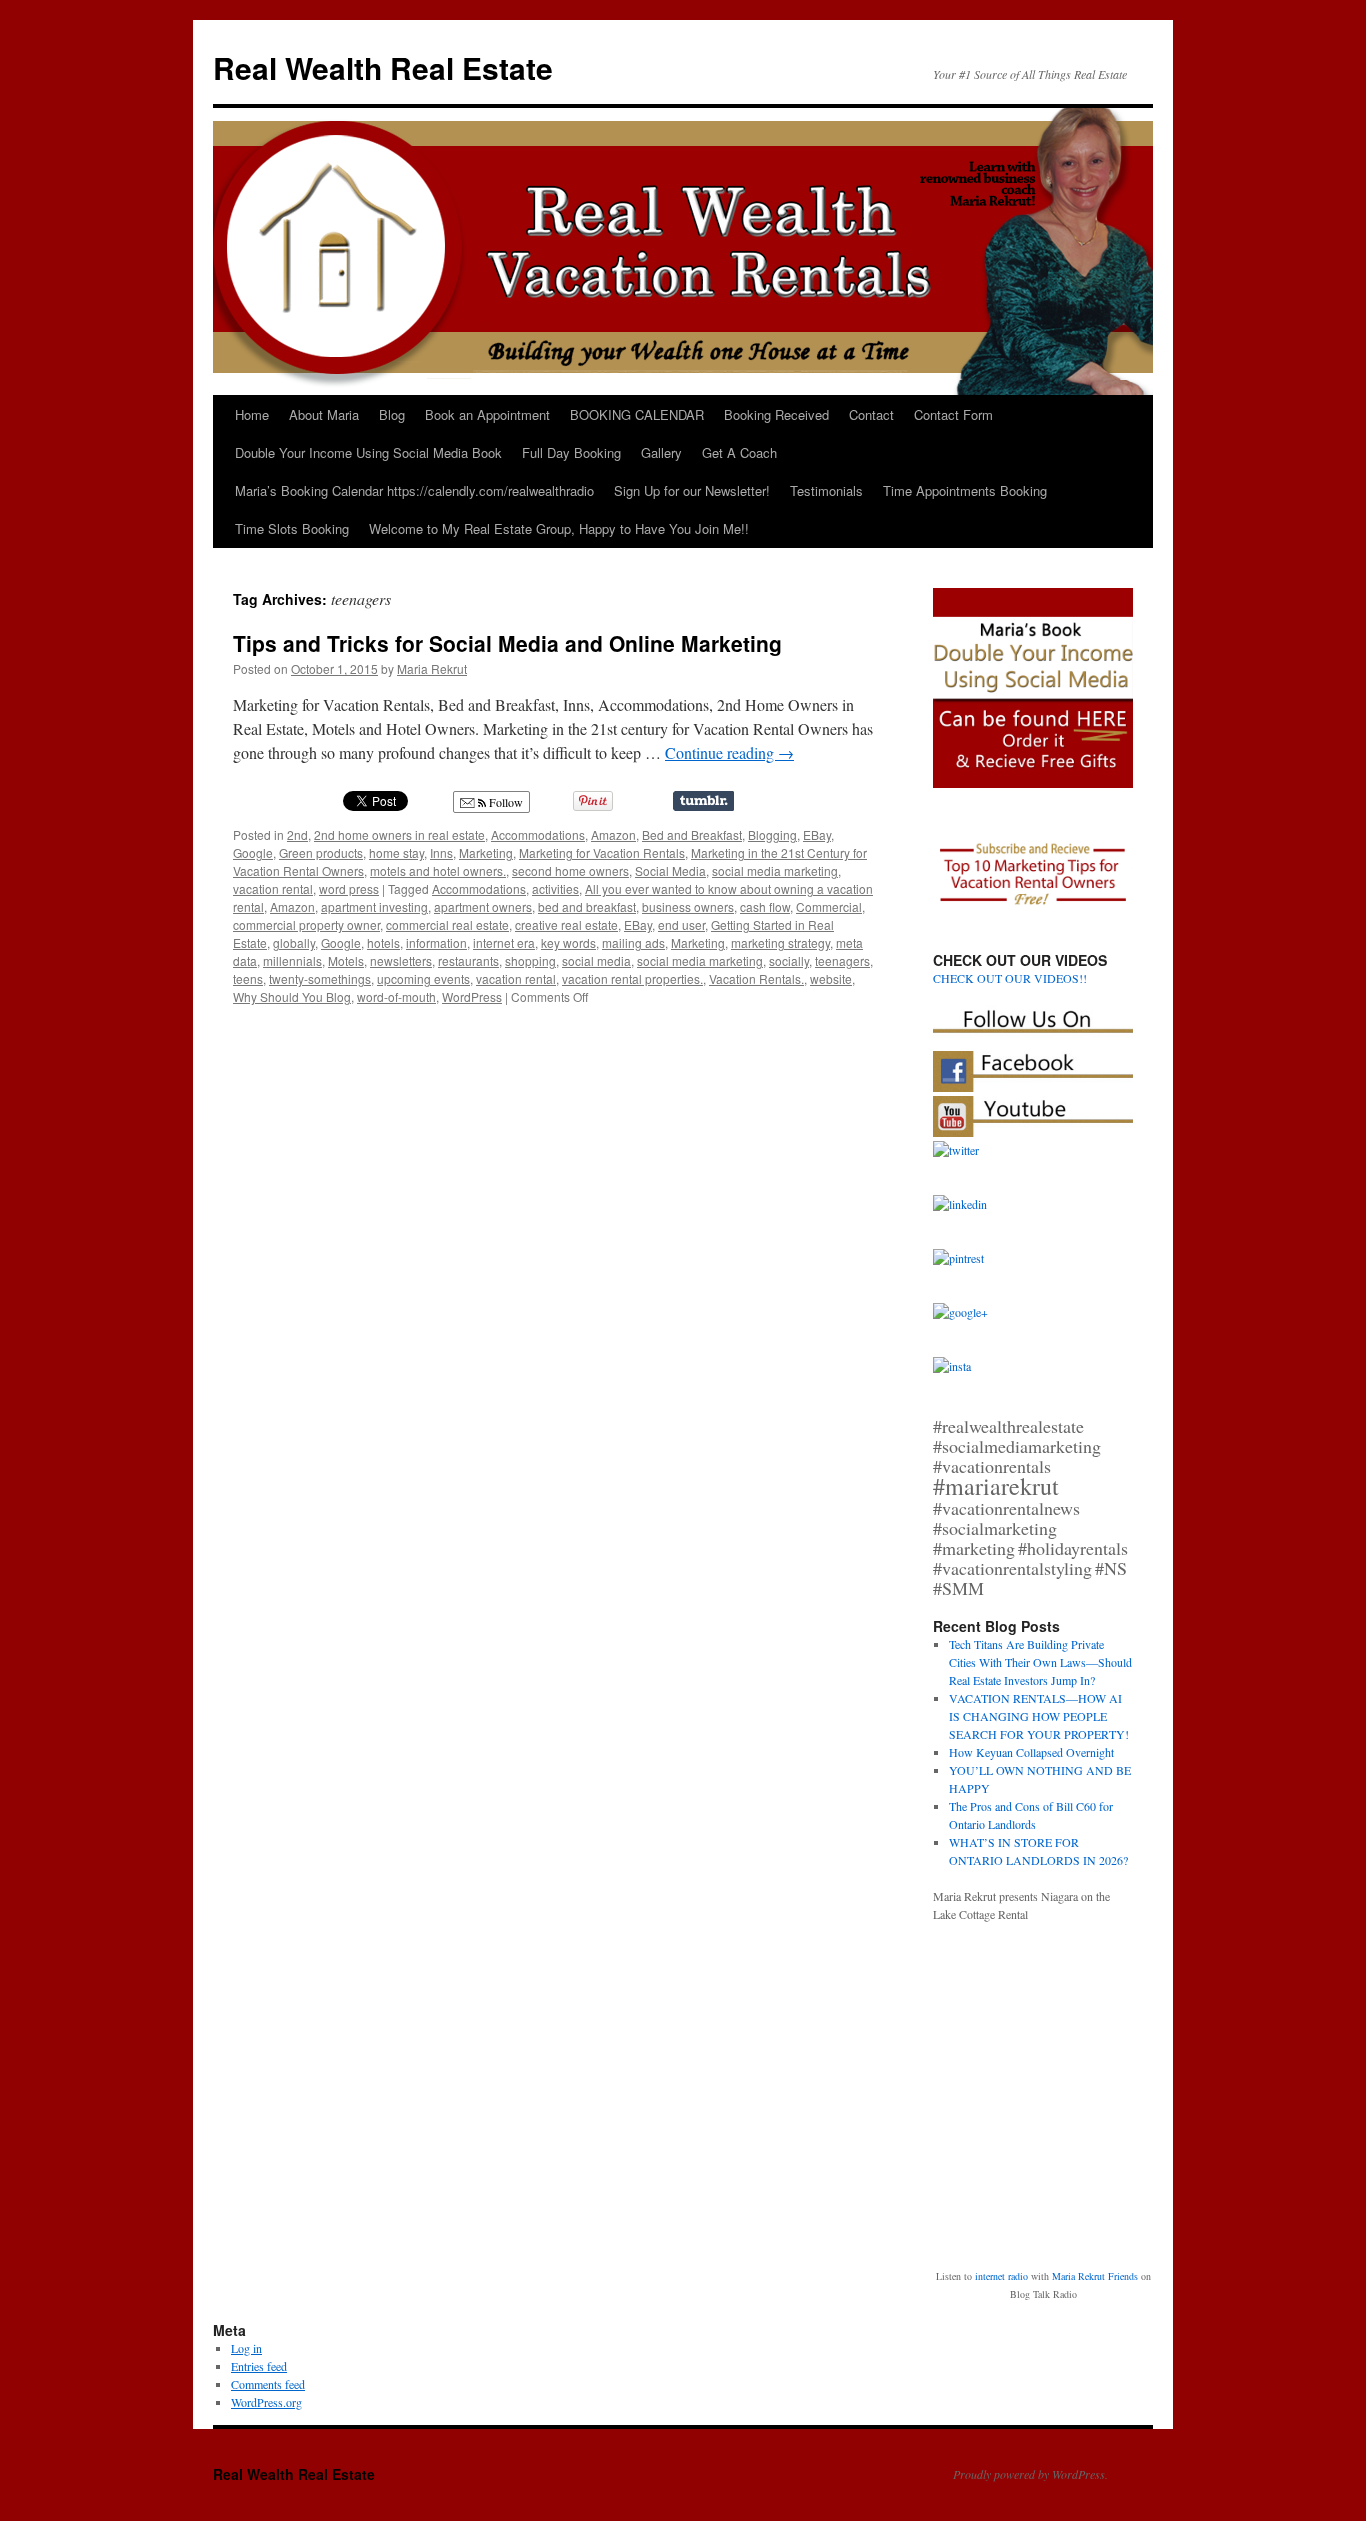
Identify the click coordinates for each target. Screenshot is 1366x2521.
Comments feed (268, 2384)
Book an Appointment (487, 414)
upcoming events (423, 978)
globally (294, 942)
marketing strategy (780, 942)
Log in (246, 2348)
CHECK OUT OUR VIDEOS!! (1010, 978)
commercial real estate (447, 924)
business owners (688, 906)
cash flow (765, 906)
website (831, 978)
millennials (292, 960)
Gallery (661, 452)
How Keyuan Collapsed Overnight (1031, 1752)
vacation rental (273, 888)
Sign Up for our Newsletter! (692, 490)
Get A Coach (739, 452)
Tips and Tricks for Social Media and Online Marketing (507, 643)
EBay (817, 834)
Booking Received (776, 414)
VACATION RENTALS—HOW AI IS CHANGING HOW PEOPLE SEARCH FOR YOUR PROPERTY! (1039, 1716)
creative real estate (566, 924)
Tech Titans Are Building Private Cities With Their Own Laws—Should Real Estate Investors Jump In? (1040, 1662)
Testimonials (826, 490)
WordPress (472, 996)
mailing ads (633, 942)
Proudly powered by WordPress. (1030, 2474)
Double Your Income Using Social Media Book (368, 452)
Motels (346, 960)
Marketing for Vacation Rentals (602, 852)
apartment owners (483, 906)
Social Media (670, 870)
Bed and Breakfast (692, 834)
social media (596, 960)
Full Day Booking (571, 452)
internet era (504, 942)
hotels (383, 942)
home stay (396, 852)
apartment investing (374, 906)
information (436, 942)
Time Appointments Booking (965, 490)
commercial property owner (306, 924)
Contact (871, 414)
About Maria (324, 414)
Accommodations (538, 834)
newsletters (401, 960)
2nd (297, 834)
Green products (321, 852)
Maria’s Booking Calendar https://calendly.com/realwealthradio (414, 490)
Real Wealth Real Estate (383, 67)
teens (248, 978)
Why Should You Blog (292, 996)
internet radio (1001, 2276)
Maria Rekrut (432, 668)
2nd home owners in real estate (399, 834)
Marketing (486, 852)
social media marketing (775, 870)
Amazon (613, 834)
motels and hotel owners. (438, 870)
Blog (392, 414)
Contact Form (953, 414)
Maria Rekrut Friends (1095, 2276)
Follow (504, 802)
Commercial (829, 906)
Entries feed (259, 2366)
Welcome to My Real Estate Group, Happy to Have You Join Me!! (559, 528)
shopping (530, 960)
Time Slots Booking (292, 528)
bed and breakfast (587, 906)
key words (568, 942)
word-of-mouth (396, 996)
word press (349, 888)
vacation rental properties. (632, 978)
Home (252, 414)
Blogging (772, 834)
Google (253, 852)
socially (789, 960)
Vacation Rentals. (756, 978)
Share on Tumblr (703, 801)
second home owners (570, 870)
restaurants (468, 960)
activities (555, 888)
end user (681, 924)
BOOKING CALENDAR (637, 414)
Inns (441, 852)
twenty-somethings (320, 978)
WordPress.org (266, 2402)
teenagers (842, 960)
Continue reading (729, 752)
